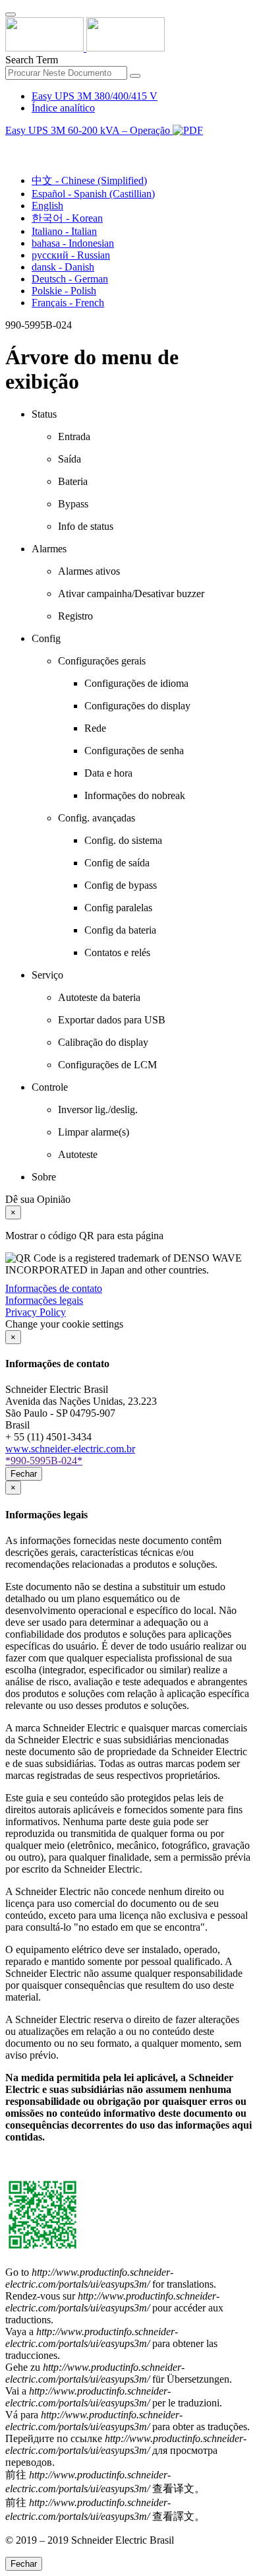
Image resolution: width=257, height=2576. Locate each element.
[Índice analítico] (11, 145)
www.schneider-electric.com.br (70, 1449)
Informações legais (44, 1300)
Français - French (68, 303)
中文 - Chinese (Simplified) (89, 180)
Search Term (32, 60)
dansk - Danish (63, 267)
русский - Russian (71, 255)
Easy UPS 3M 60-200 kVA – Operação (89, 130)
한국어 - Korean (67, 218)
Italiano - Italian (64, 231)
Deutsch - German (70, 279)
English (47, 206)
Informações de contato (54, 1288)
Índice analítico (63, 108)
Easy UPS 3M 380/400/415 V (95, 96)
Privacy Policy (36, 1312)
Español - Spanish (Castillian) (93, 194)
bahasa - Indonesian (73, 243)
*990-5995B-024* (44, 1461)
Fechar (24, 1474)
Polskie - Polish (64, 291)
